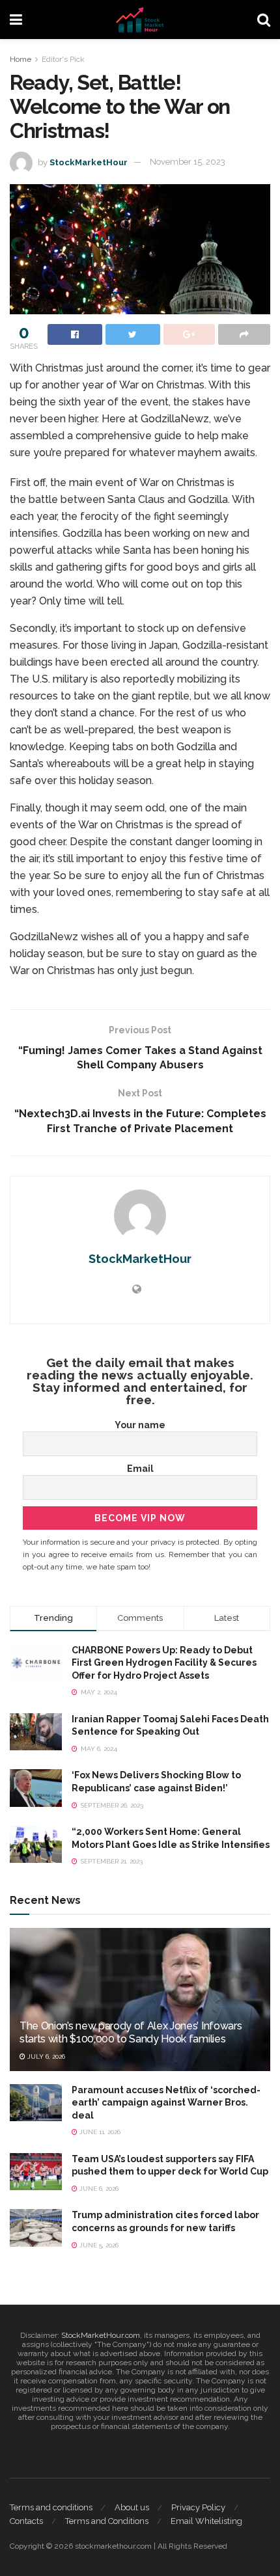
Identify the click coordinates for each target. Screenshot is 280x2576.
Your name (140, 1425)
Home (21, 59)
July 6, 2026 (45, 2056)
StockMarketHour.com (101, 2335)
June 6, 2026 (98, 2189)
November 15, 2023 (188, 162)
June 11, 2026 (99, 2132)
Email (140, 1469)
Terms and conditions (51, 2507)
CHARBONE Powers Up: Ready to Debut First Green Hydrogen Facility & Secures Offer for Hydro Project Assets (164, 1663)
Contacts (26, 2521)
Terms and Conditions (107, 2521)
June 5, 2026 (98, 2245)
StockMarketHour (89, 162)
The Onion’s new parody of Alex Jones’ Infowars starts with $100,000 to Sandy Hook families (131, 2033)
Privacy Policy (198, 2507)
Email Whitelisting (206, 2521)
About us (132, 2507)
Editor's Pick (63, 59)
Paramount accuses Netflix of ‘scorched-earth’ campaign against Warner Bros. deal (166, 2103)
